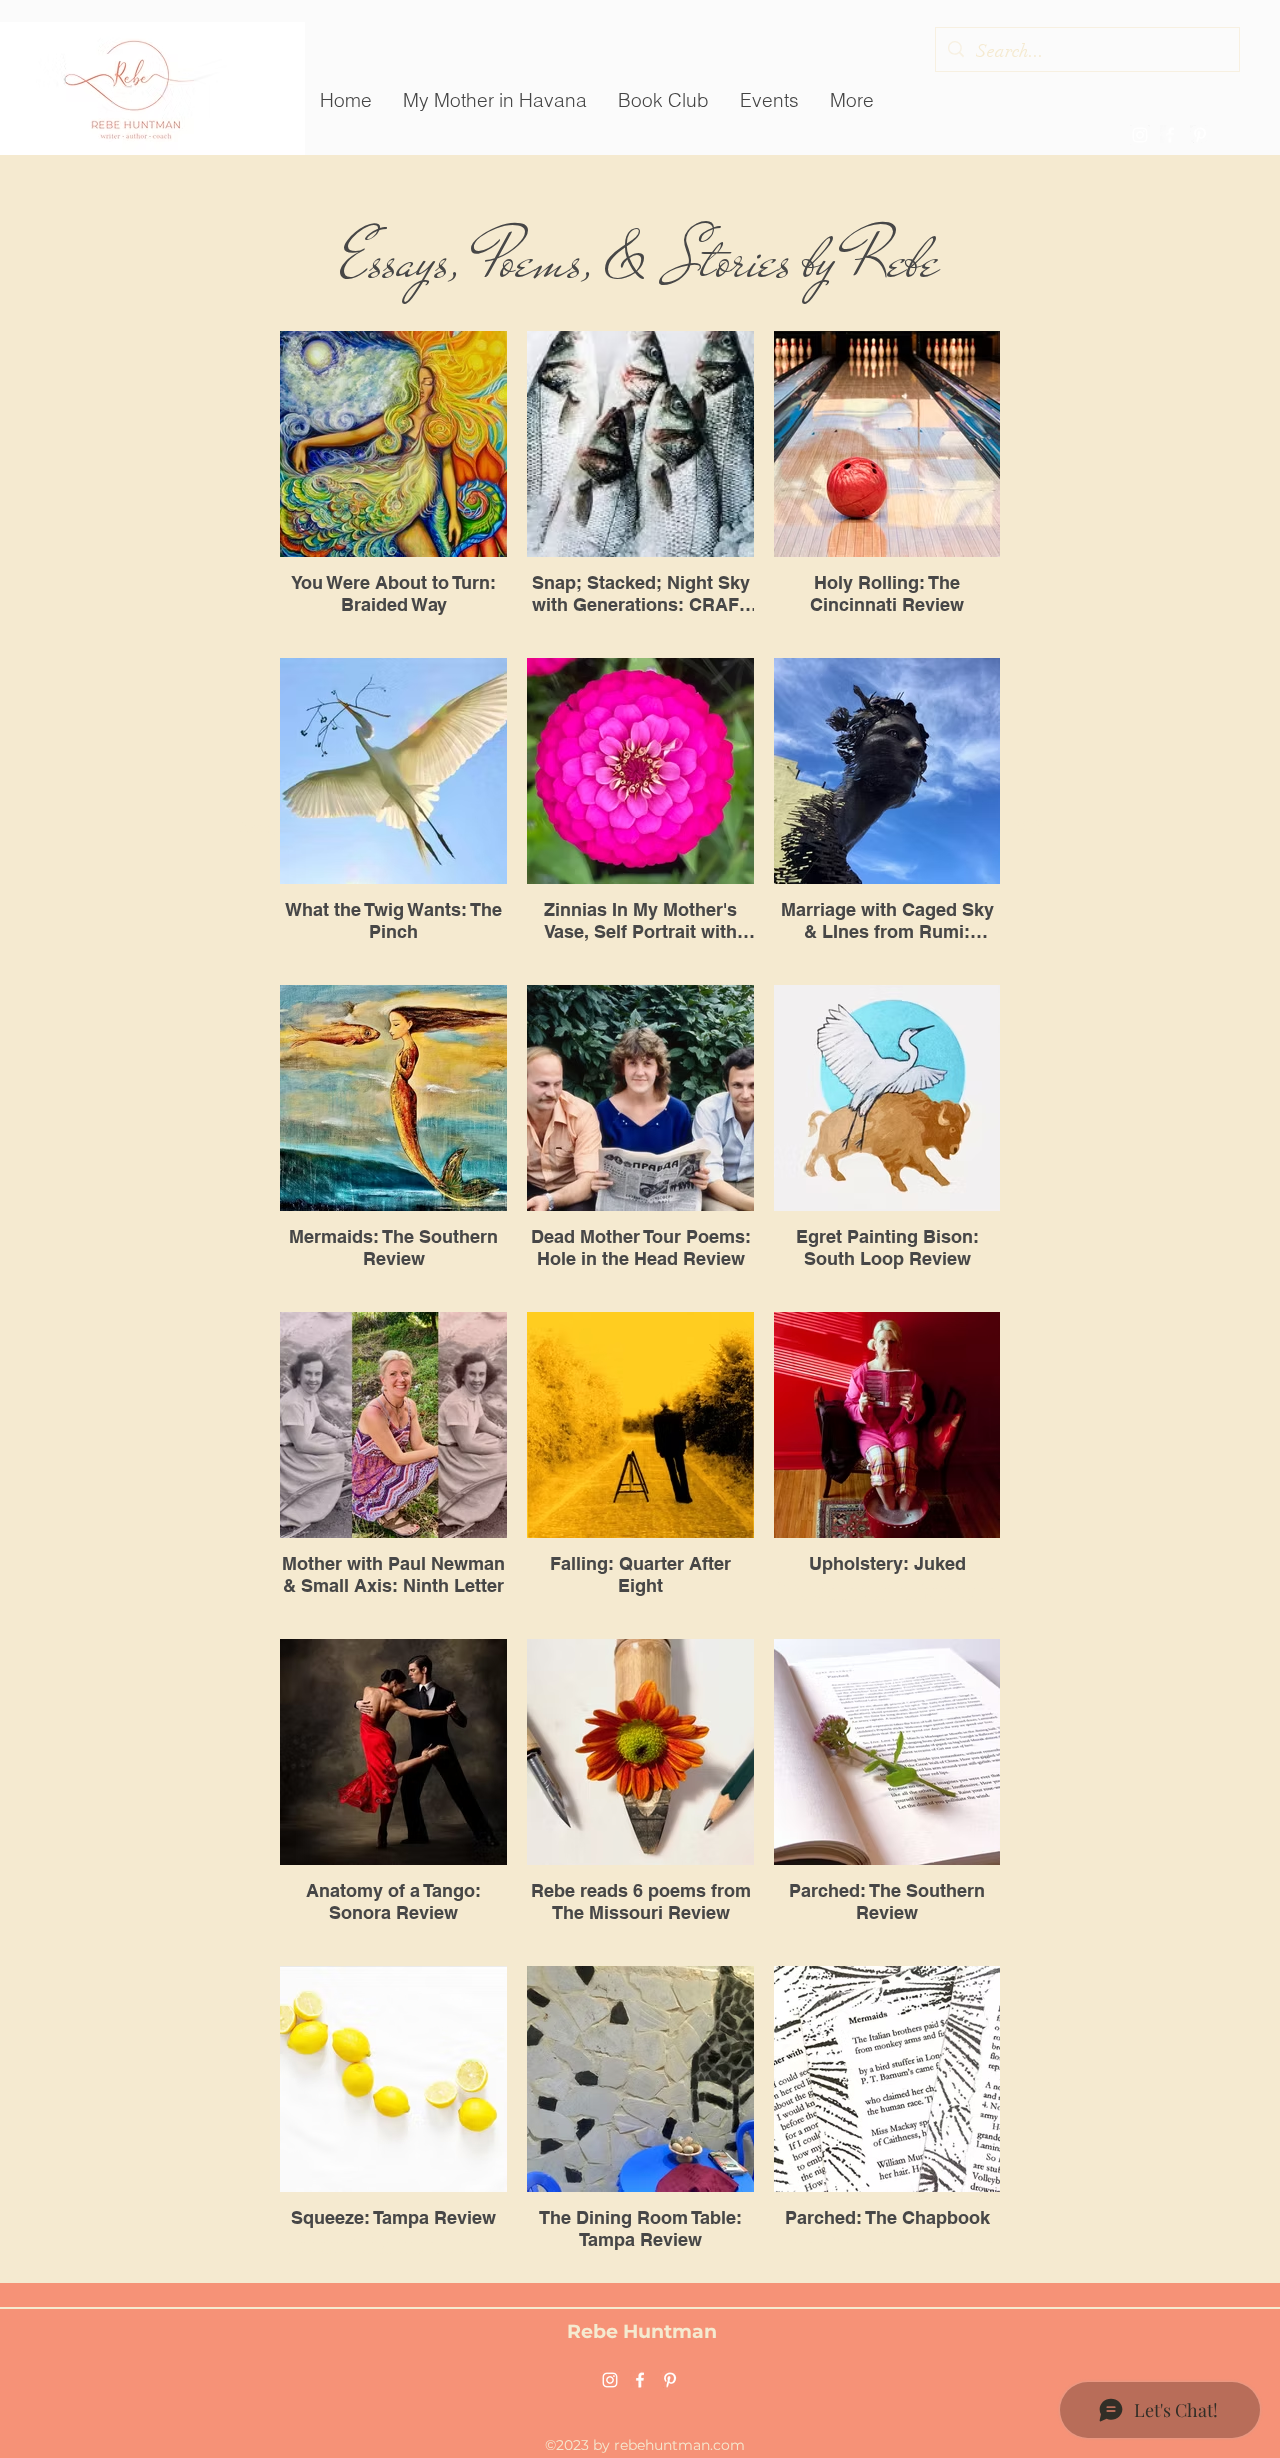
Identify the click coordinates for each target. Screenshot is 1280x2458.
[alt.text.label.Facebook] (1170, 135)
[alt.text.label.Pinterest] (1200, 135)
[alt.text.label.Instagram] (1140, 135)
